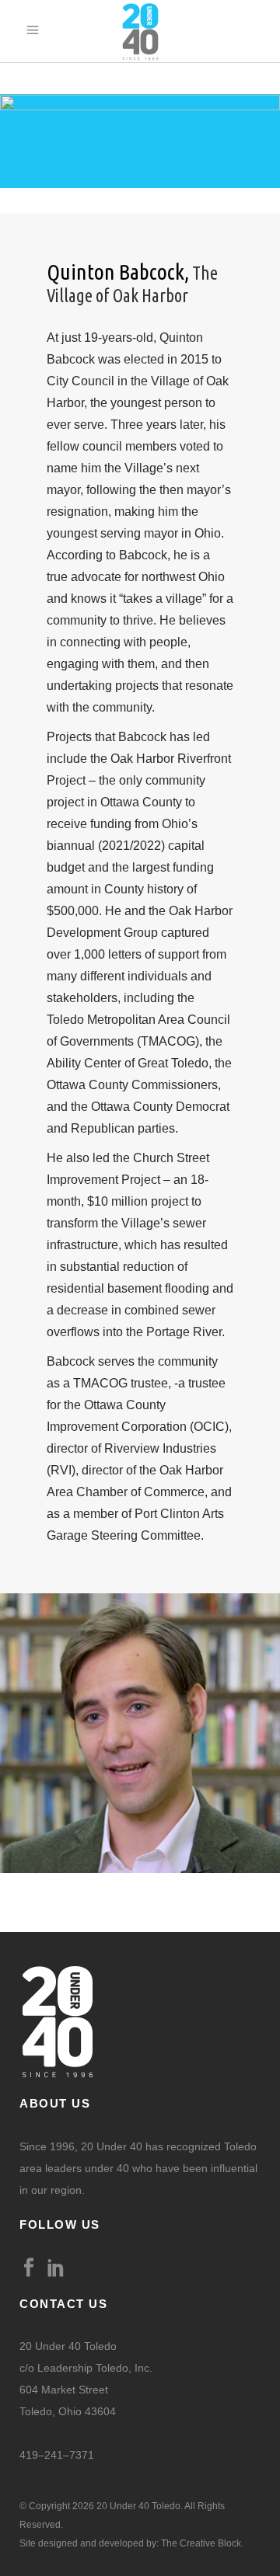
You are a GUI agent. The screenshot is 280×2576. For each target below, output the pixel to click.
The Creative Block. (202, 2543)
